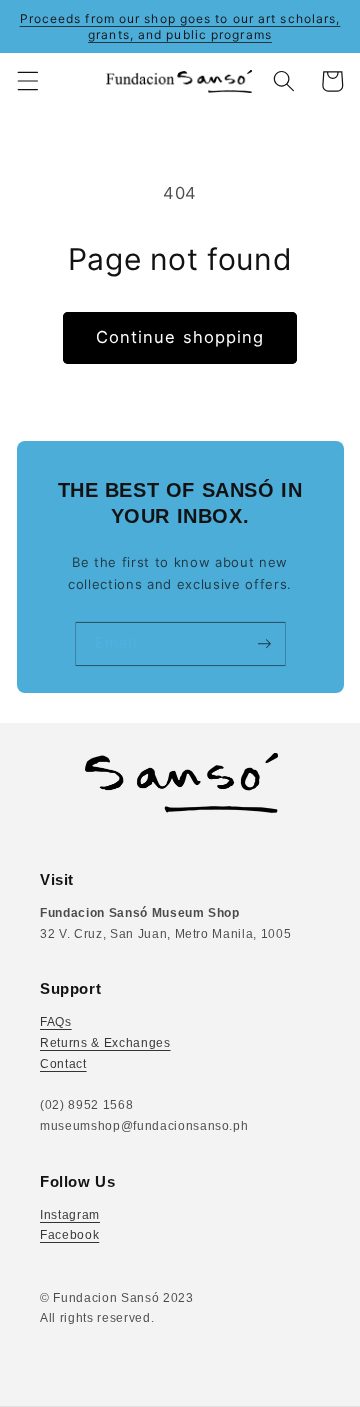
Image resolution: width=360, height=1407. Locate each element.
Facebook (69, 1235)
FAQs (56, 1022)
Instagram (70, 1215)
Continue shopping (180, 337)
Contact (63, 1064)
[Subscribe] (263, 644)
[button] (27, 81)
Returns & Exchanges (105, 1043)
